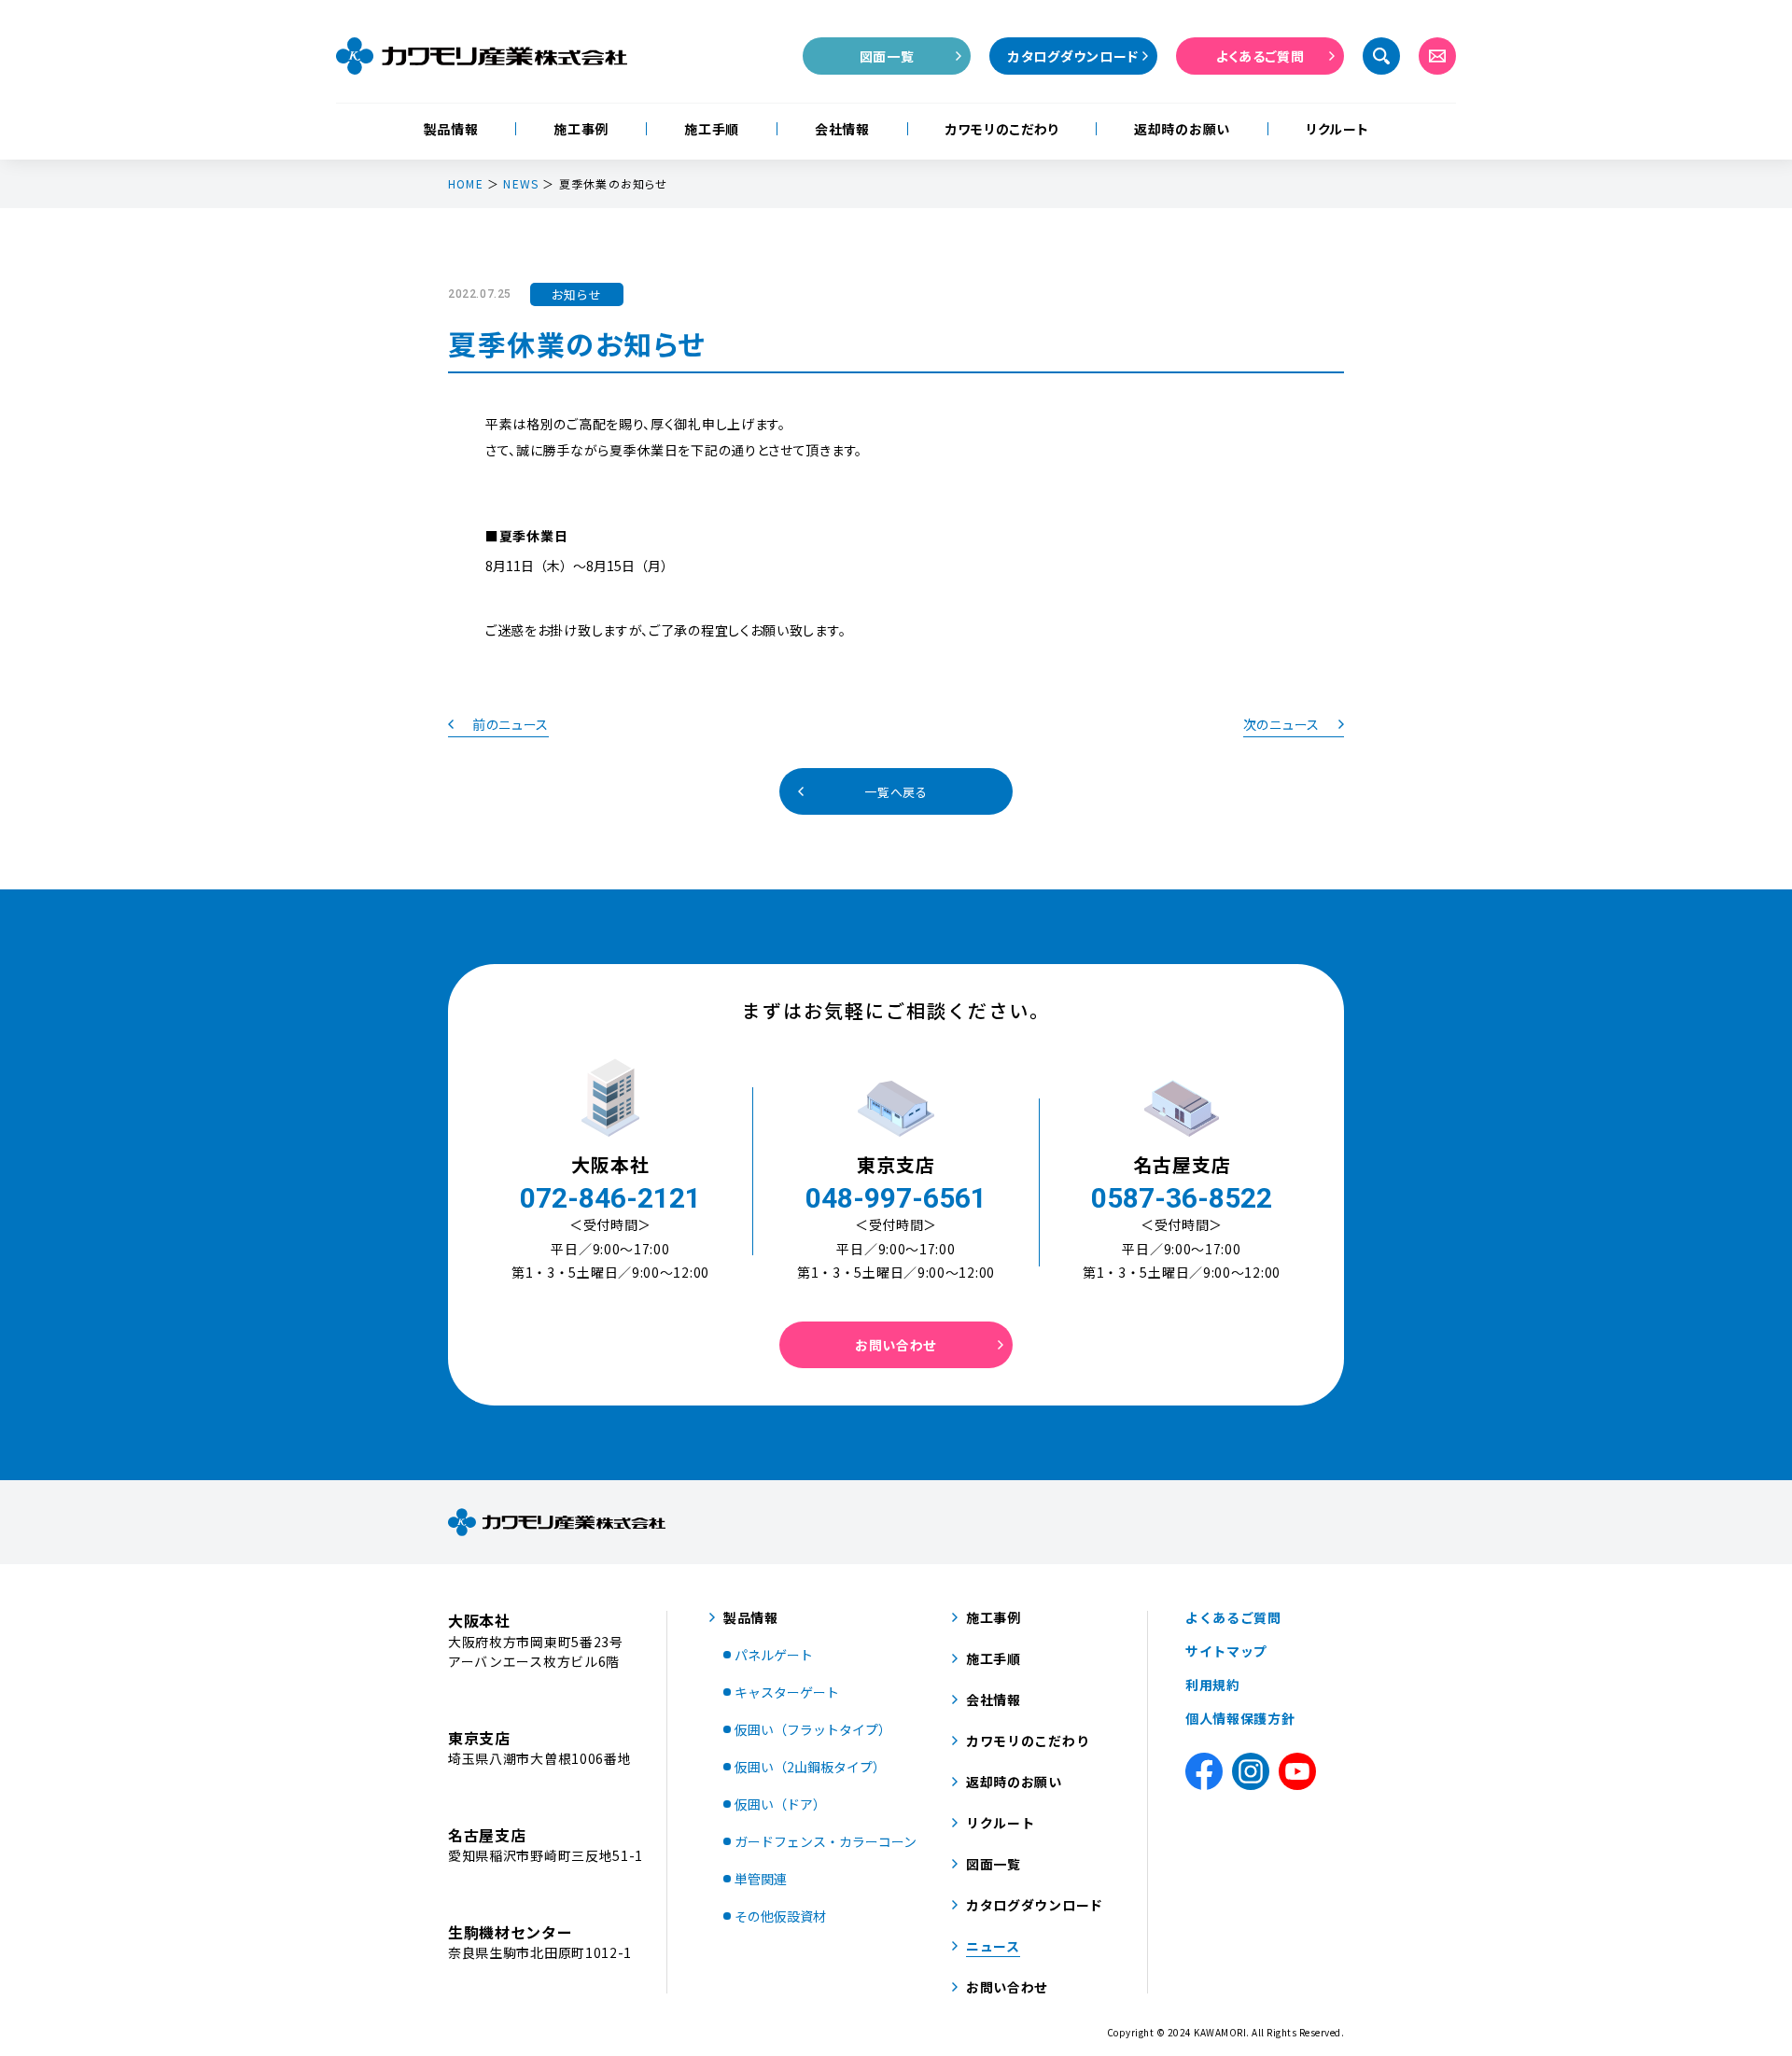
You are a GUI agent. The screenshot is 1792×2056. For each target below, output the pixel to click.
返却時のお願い (1182, 129)
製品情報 (451, 129)
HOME (466, 184)
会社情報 (842, 129)
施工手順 (712, 129)
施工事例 (581, 129)
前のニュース (511, 724)
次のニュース (1281, 724)
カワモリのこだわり (1002, 129)
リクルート (1337, 129)
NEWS (521, 184)
